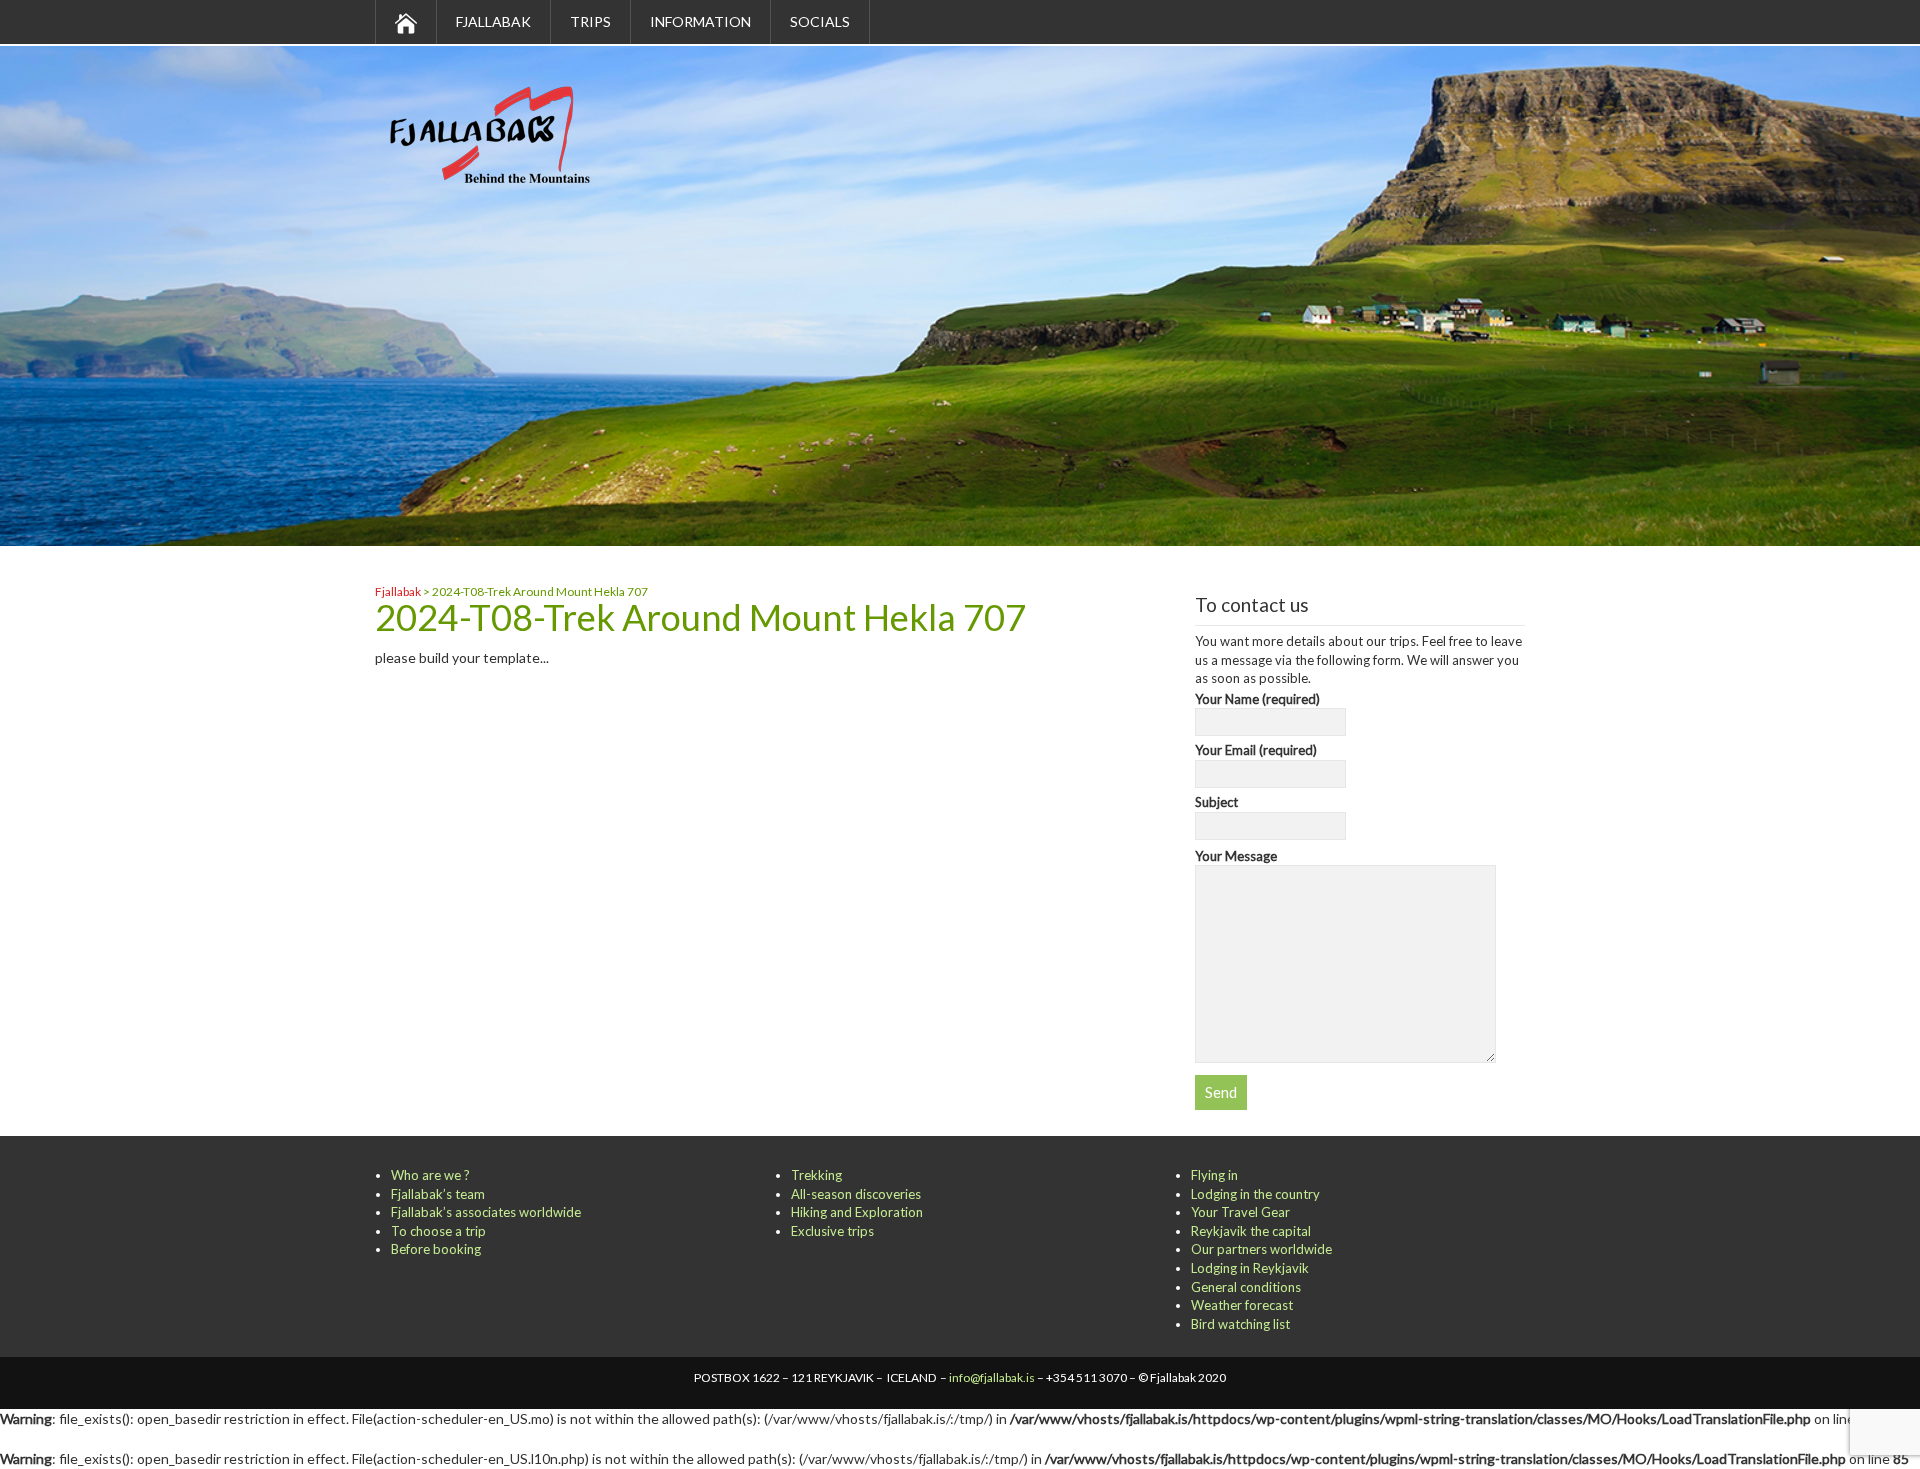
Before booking (436, 1249)
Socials (820, 21)
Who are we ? (430, 1175)
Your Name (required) (1257, 699)
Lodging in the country (1255, 1194)
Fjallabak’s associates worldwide (486, 1212)
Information (700, 21)
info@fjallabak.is (992, 1377)
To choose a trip (438, 1231)
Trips (590, 21)
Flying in (1214, 1175)
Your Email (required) (1256, 750)
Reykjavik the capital (1251, 1231)
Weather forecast (1242, 1305)
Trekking (816, 1175)
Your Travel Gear (1240, 1212)
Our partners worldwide (1261, 1249)
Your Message (1236, 856)
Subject (1216, 802)
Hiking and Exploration (857, 1212)
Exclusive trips (832, 1231)
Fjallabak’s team (438, 1194)
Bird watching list (1240, 1324)
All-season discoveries (856, 1194)
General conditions (1246, 1287)
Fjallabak (493, 21)
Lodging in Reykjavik (1250, 1268)
